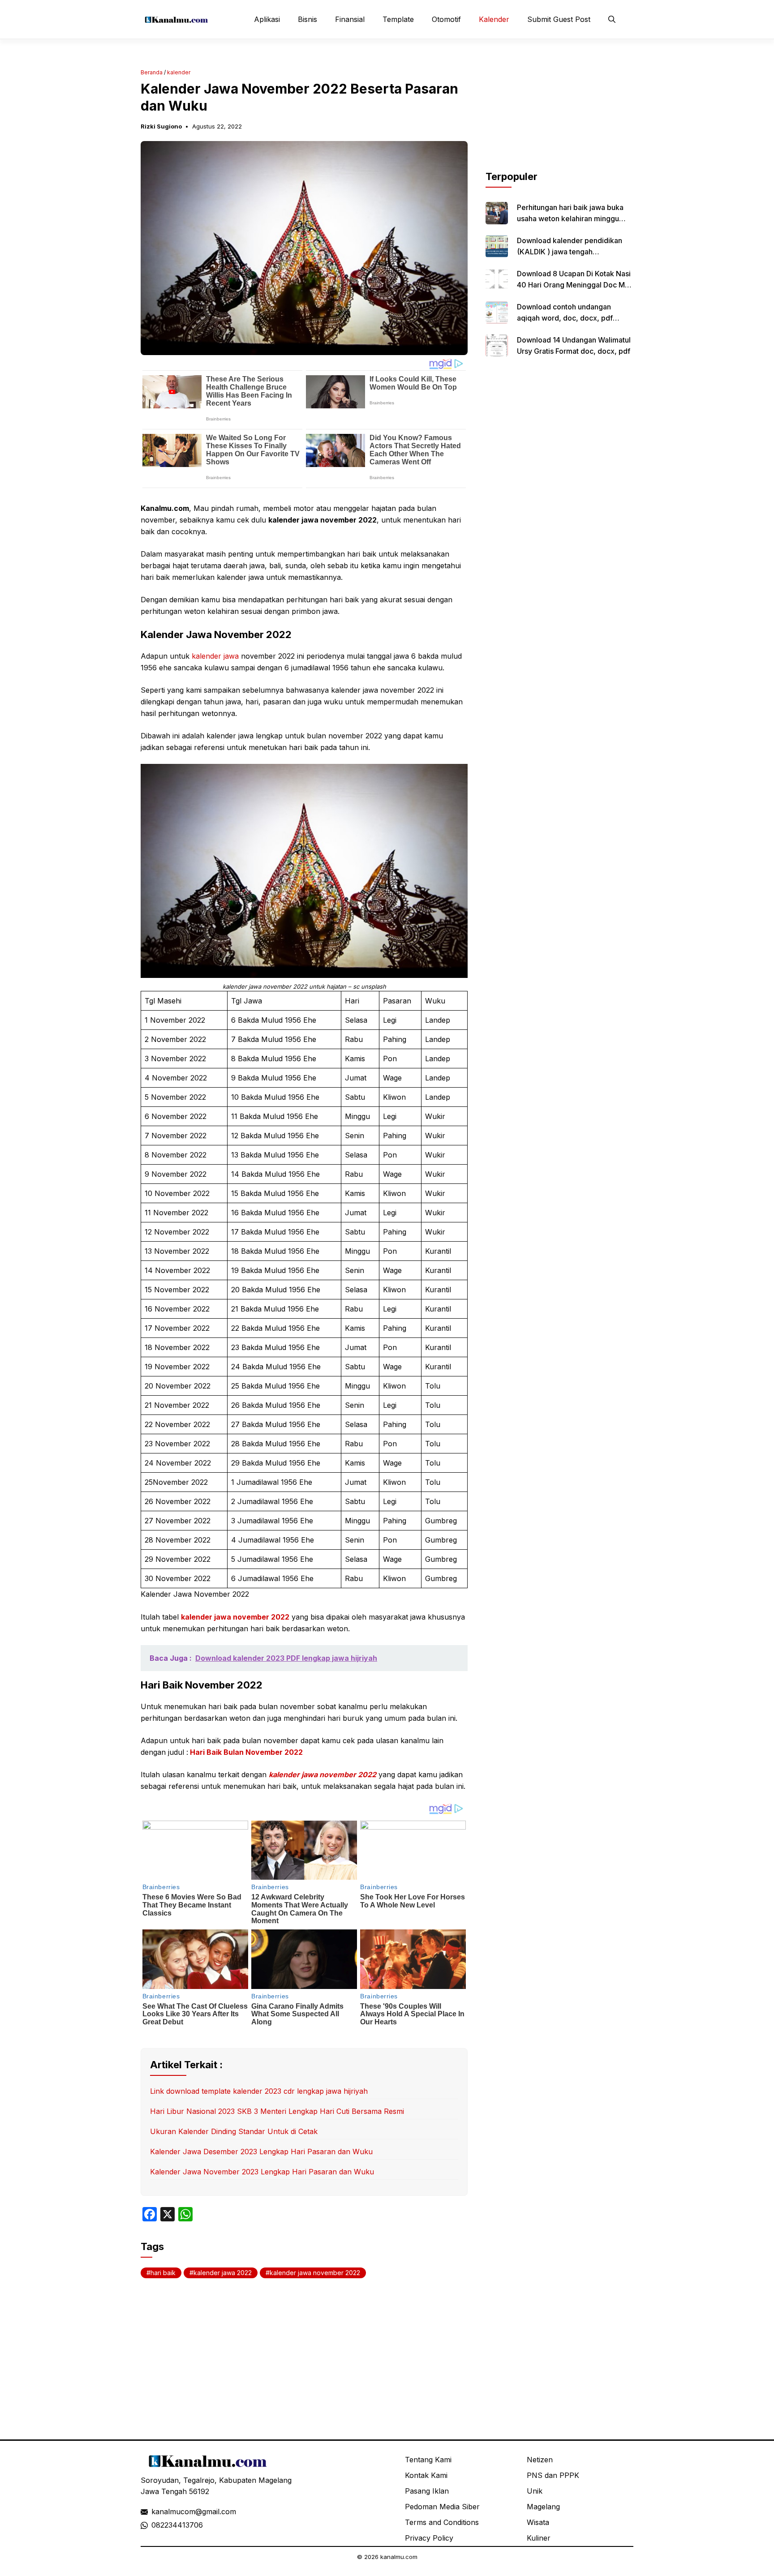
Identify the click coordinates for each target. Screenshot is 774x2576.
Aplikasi (267, 19)
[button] (612, 19)
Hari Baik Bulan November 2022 (245, 1752)
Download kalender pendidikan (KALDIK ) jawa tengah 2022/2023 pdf (570, 252)
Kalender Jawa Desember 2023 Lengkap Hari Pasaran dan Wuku (261, 2152)
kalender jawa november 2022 (235, 1617)
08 (156, 2525)
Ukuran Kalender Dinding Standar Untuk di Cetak (234, 2131)
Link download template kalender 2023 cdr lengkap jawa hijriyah (259, 2091)
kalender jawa (215, 656)
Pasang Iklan (427, 2491)
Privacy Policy (429, 2538)
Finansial (350, 19)
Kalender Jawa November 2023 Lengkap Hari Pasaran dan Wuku (262, 2172)
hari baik (163, 2273)
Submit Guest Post (559, 19)
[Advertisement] (559, 113)
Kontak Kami (426, 2475)
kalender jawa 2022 (223, 2273)
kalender (179, 72)
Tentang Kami (428, 2460)
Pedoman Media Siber (442, 2507)
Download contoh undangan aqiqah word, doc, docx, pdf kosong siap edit (565, 318)
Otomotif (446, 19)
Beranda (152, 72)
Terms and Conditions (442, 2522)
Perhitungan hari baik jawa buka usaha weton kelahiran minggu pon (570, 219)
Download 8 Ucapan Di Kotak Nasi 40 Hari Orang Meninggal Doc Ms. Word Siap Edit (574, 285)
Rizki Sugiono (161, 126)
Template (398, 19)
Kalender (494, 19)
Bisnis (307, 19)
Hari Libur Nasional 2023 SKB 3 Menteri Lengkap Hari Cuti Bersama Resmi (277, 2111)
